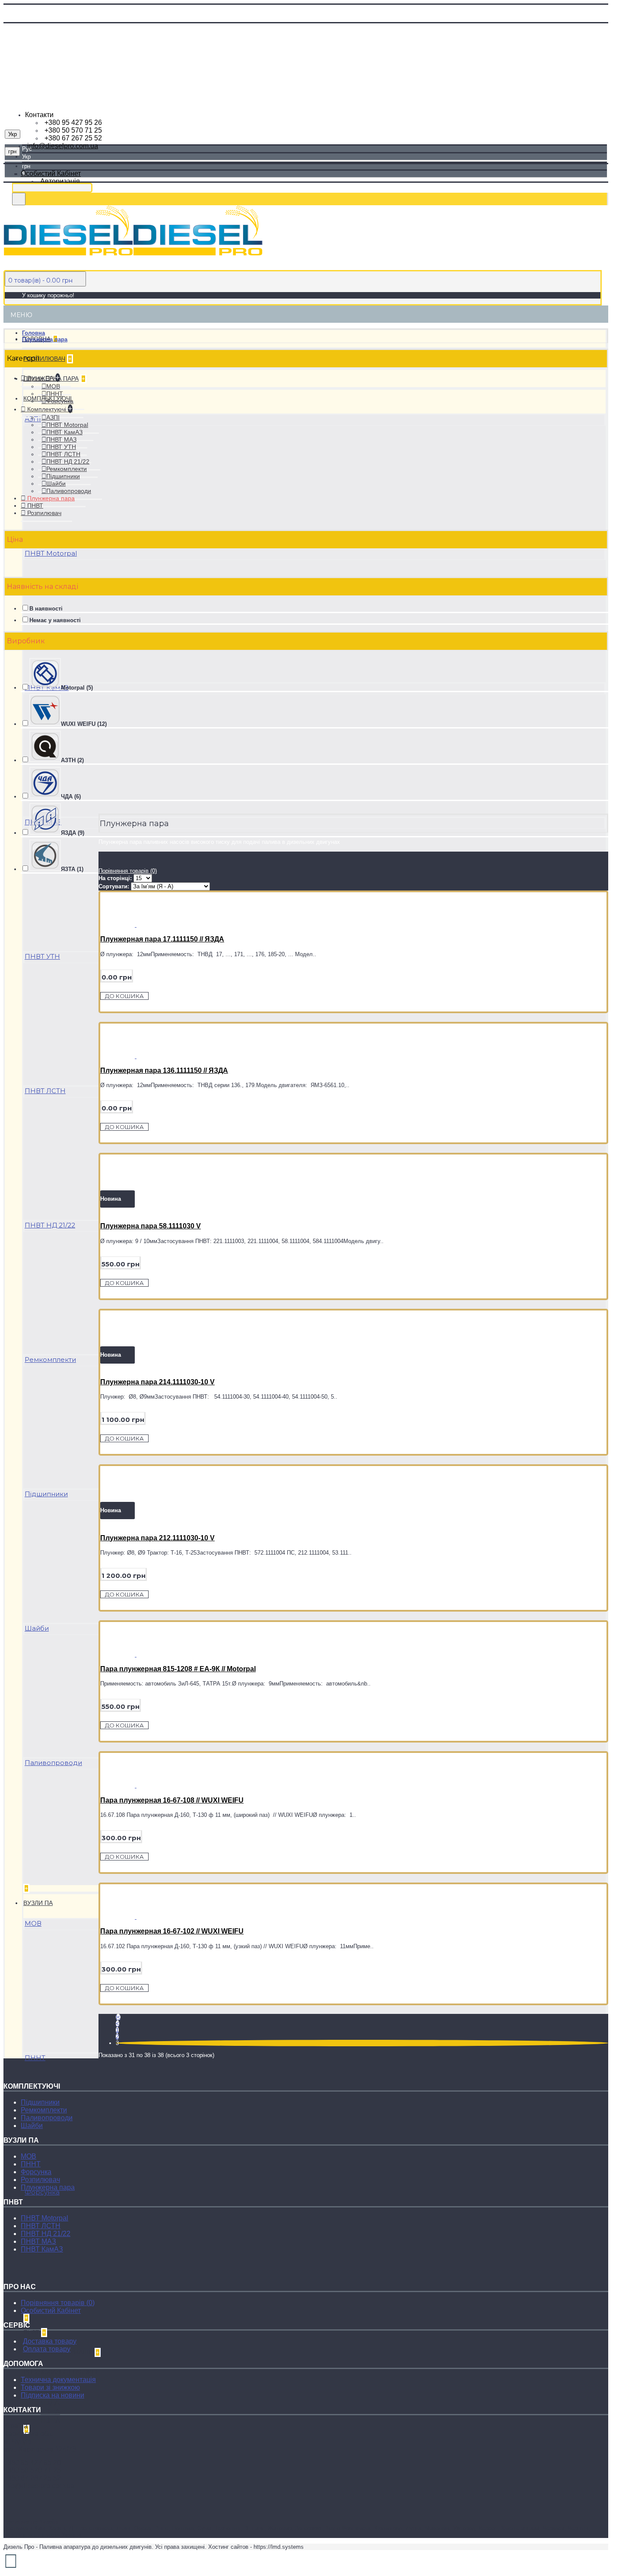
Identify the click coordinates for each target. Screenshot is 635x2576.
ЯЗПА (50, 2412)
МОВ (33, 1923)
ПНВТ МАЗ (38, 2241)
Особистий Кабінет (51, 2310)
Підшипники (46, 1494)
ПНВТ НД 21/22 (50, 1225)
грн (26, 166)
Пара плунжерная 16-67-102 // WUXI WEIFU (172, 1931)
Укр (26, 157)
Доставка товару (50, 2341)
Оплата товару (47, 2349)
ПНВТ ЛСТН (45, 1091)
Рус (27, 149)
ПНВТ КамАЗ (42, 2249)
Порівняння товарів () (58, 2303)
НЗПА (50, 2421)
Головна (33, 333)
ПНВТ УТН (42, 956)
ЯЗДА (50, 2403)
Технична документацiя (58, 2380)
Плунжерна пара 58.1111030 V (151, 1226)
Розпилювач (40, 2180)
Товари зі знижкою (50, 2387)
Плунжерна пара (45, 339)
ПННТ (35, 2058)
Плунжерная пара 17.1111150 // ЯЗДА (162, 939)
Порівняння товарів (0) (128, 871)
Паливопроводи (53, 1763)
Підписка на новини (52, 2395)
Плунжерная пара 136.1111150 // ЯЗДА (164, 1070)
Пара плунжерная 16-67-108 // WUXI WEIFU (172, 1800)
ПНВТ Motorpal (51, 553)
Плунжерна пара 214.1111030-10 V (157, 1382)
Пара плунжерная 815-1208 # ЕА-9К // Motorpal (178, 1669)
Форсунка (42, 2192)
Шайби (37, 1628)
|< (118, 2017)
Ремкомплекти (50, 1360)
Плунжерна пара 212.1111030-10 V (157, 1538)
